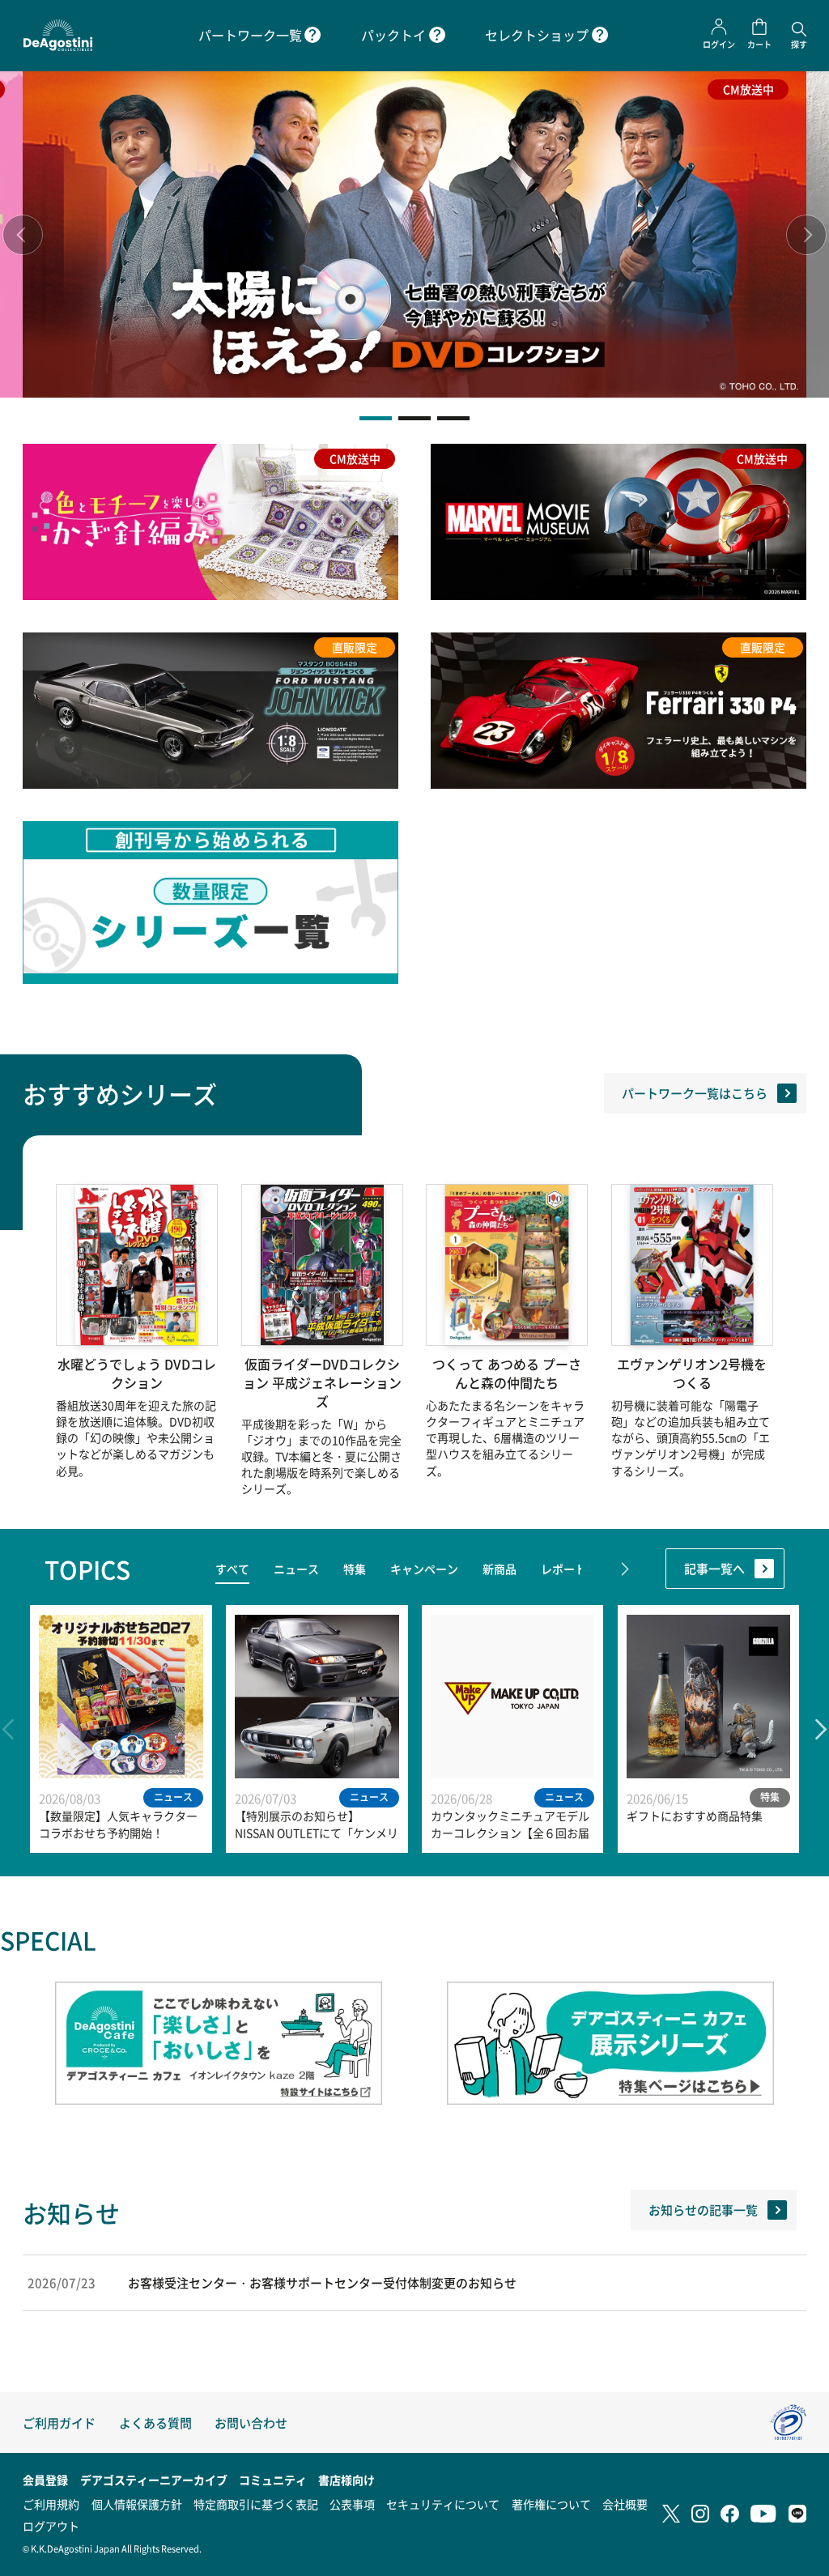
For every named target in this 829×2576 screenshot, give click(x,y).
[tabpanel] (414, 234)
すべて (232, 1569)
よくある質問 (155, 2423)
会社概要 (625, 2504)
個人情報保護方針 (137, 2504)
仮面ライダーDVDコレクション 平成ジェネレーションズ (322, 1383)
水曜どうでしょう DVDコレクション (137, 1373)
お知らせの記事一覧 (703, 2210)
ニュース (296, 1569)
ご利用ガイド (59, 2423)
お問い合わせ (251, 2423)
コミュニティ (273, 2480)
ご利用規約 (51, 2504)
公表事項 (352, 2504)
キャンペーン (424, 1569)
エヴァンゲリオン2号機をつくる (692, 1373)
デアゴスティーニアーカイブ (154, 2480)
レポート (563, 1569)
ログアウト (51, 2526)
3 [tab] (453, 418)
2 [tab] (414, 418)
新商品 (500, 1569)
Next (806, 235)
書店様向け (346, 2480)
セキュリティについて (443, 2504)
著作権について (551, 2504)
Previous (23, 235)
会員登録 (45, 2480)
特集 (355, 1569)
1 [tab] (376, 418)
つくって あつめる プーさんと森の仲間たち (507, 1373)
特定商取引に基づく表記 (256, 2504)
